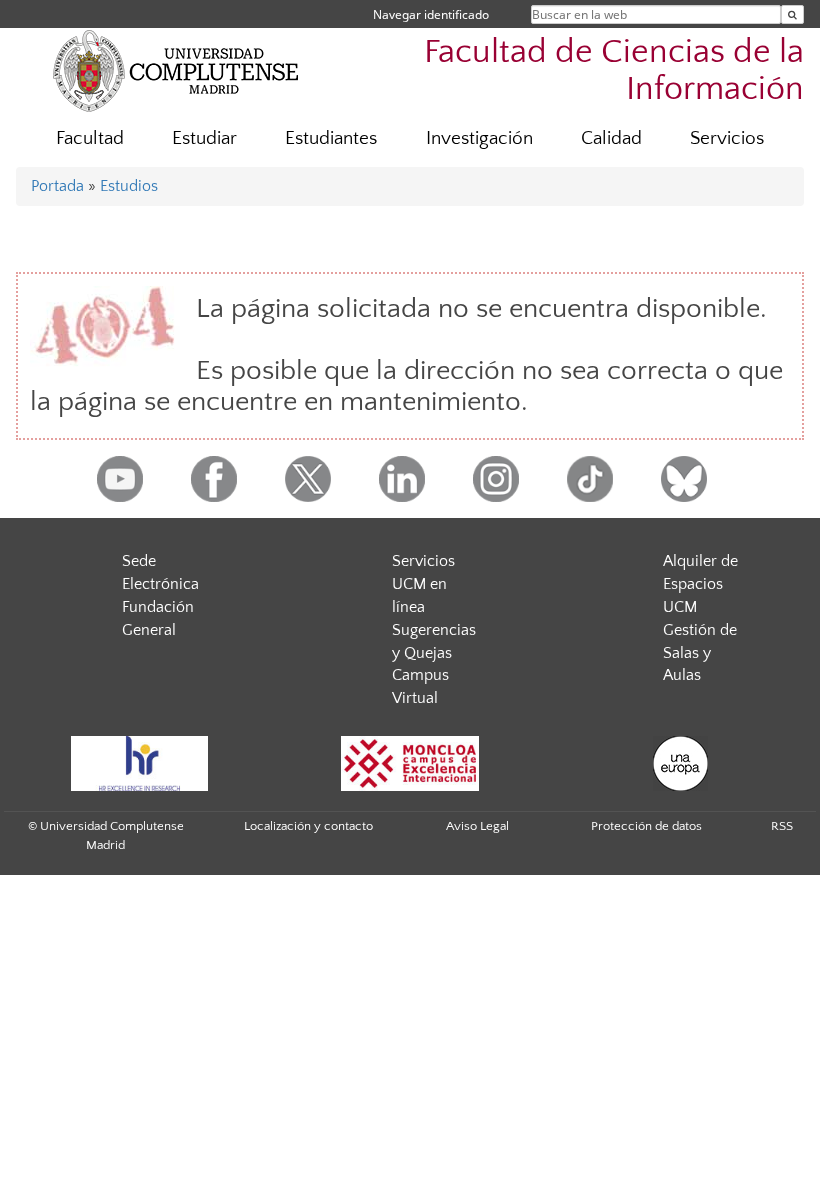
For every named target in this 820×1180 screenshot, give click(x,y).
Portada (57, 186)
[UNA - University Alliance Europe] (680, 763)
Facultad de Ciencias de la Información (614, 71)
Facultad (90, 138)
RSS (782, 826)
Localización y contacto (308, 826)
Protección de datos (646, 826)
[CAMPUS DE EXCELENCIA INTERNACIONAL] (410, 763)
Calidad (611, 138)
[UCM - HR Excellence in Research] (139, 763)
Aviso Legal (477, 826)
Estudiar (204, 138)
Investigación (479, 138)
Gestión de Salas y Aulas (700, 653)
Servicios (727, 138)
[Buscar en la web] (792, 14)
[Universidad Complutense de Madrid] (176, 70)
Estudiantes (331, 138)
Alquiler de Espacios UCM (700, 584)
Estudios (129, 186)
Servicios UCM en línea (423, 584)
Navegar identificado (431, 14)
